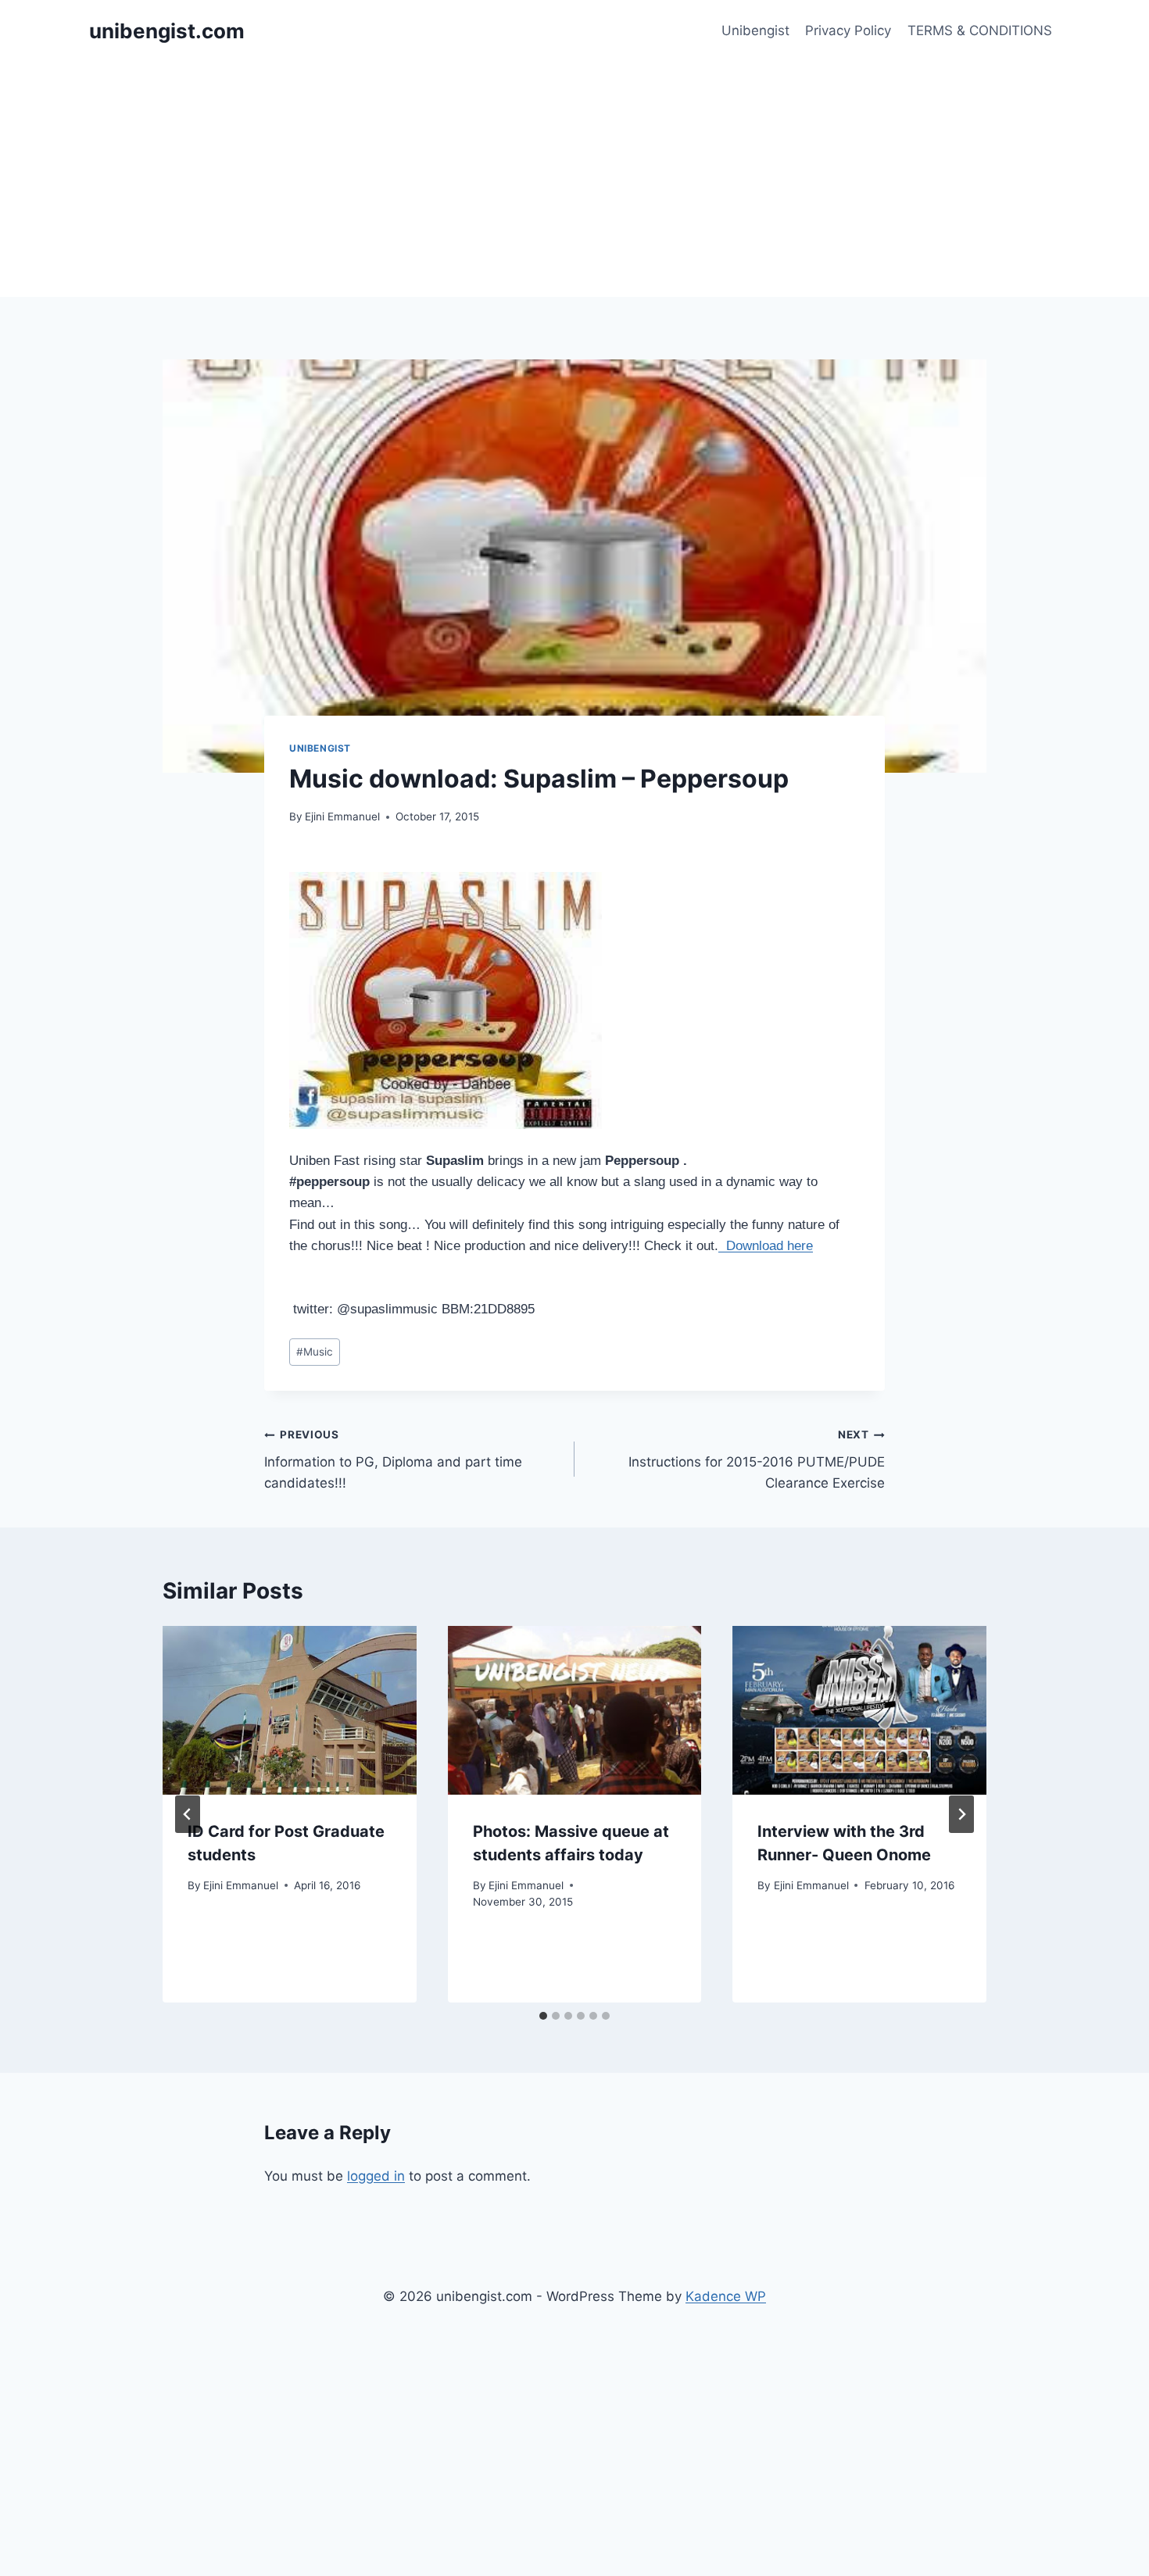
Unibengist (755, 30)
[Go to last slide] (188, 1814)
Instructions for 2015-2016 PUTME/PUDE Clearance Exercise (757, 1459)
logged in (376, 2176)
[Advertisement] (574, 180)
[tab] (543, 2016)
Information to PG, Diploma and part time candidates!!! (393, 1459)
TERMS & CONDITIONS (980, 30)
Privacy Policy (848, 30)
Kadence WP (726, 2296)
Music (315, 1352)
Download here (766, 1246)
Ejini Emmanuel (342, 816)
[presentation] (290, 1710)
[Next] (961, 1814)
